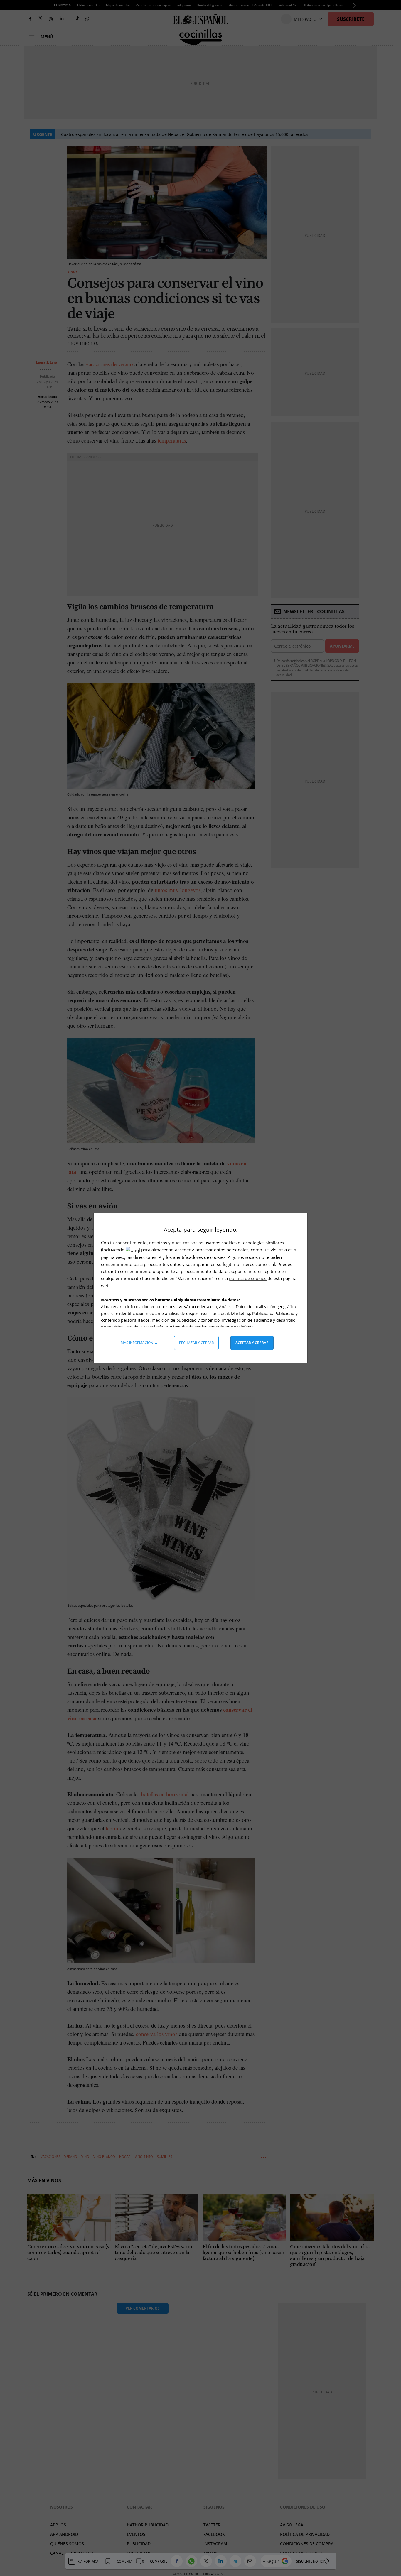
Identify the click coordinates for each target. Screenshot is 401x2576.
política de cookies (248, 1278)
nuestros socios (187, 1243)
